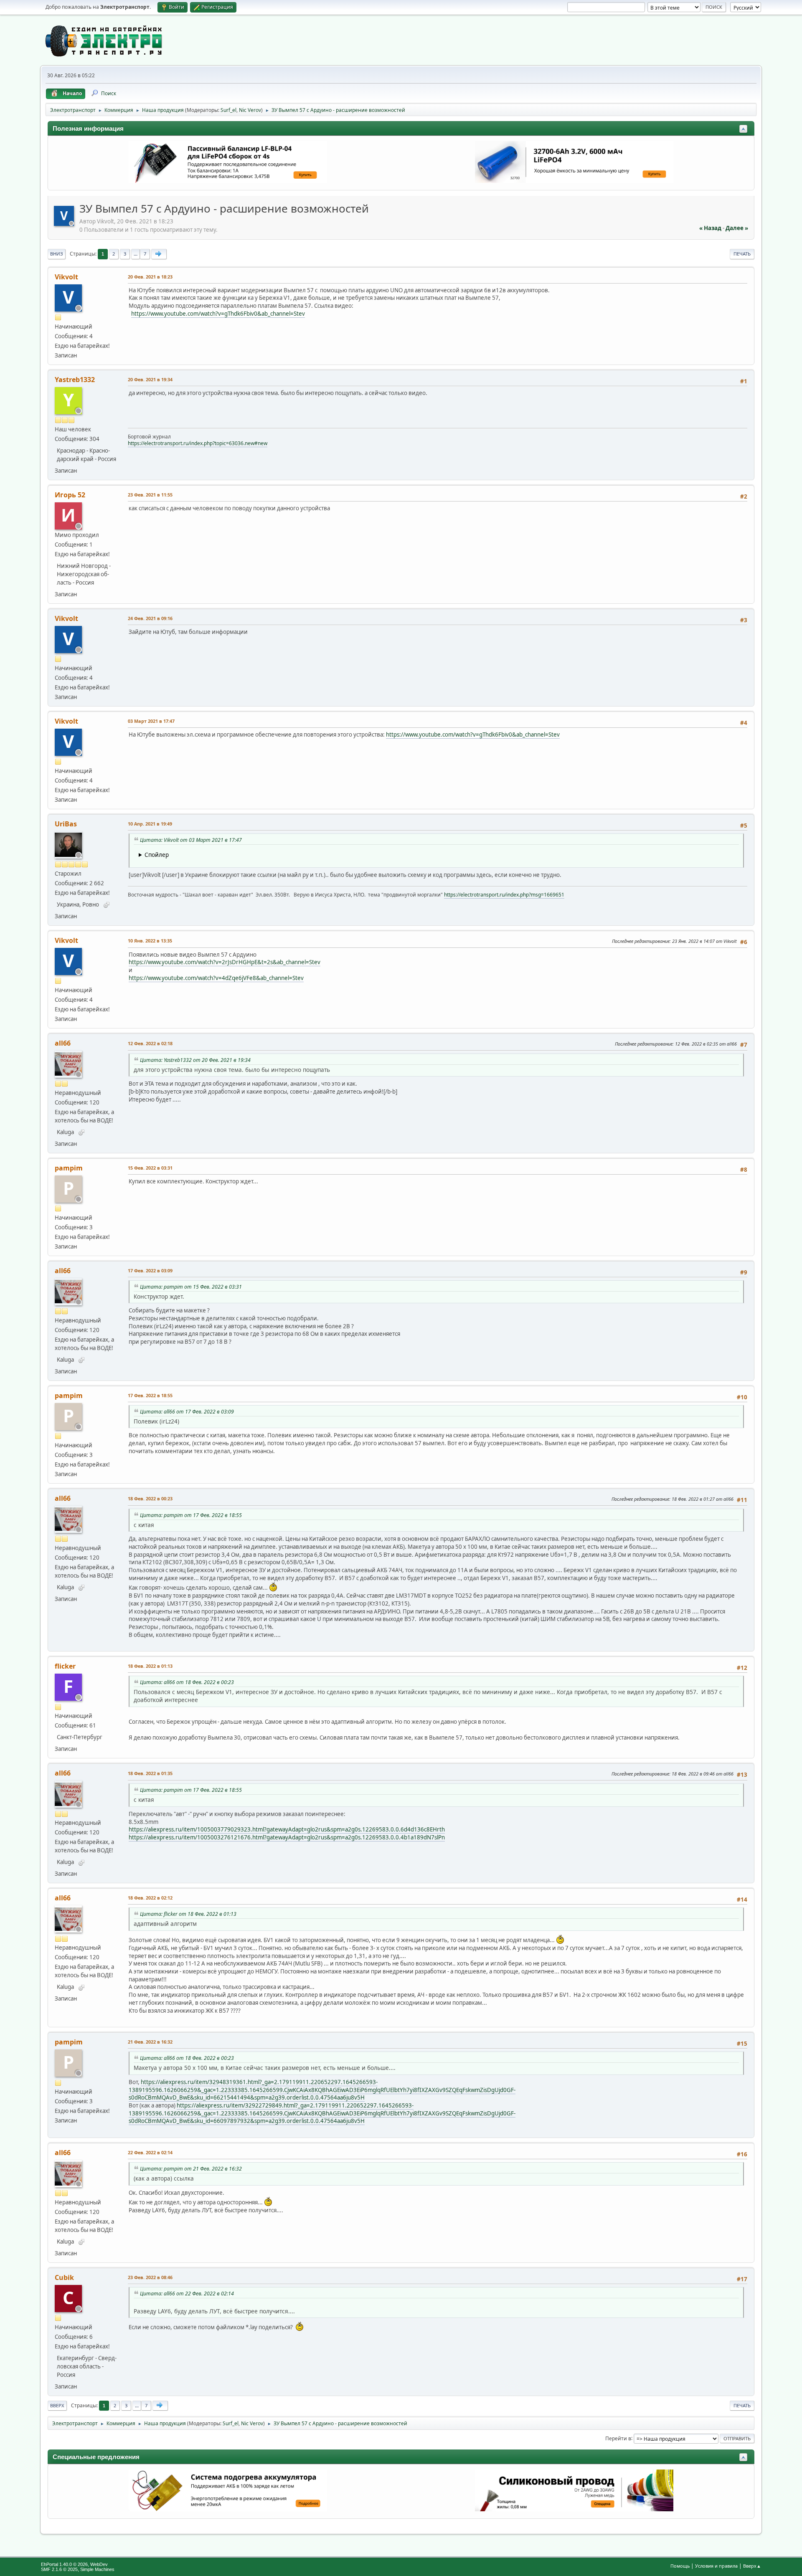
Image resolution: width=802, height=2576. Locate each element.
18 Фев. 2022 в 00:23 (150, 1498)
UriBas (66, 824)
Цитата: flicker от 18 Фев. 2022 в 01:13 (188, 1914)
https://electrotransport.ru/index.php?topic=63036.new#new (198, 443)
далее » (737, 228)
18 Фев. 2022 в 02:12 (150, 1898)
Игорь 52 (70, 495)
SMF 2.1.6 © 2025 (59, 2569)
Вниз (57, 254)
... (136, 254)
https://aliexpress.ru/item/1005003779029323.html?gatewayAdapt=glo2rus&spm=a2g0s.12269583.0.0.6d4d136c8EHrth (287, 1829)
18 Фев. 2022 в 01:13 (150, 1666)
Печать (742, 254)
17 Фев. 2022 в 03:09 (150, 1270)
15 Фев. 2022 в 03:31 (150, 1168)
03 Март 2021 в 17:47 (151, 721)
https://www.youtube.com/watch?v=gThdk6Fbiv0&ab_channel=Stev (218, 314)
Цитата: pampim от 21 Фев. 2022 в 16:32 (191, 2169)
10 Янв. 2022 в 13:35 (150, 941)
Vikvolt (66, 277)
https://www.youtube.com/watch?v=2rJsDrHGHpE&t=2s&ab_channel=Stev (225, 962)
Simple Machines (97, 2569)
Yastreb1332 (75, 380)
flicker (65, 1666)
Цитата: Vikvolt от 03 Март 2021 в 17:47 (191, 840)
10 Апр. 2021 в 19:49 (150, 824)
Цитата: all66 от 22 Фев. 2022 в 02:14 (187, 2294)
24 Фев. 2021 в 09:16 (150, 618)
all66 (63, 1043)
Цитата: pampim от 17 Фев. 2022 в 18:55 (191, 1515)
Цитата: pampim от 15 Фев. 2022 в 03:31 (191, 1287)
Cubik (64, 2277)
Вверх (57, 2405)
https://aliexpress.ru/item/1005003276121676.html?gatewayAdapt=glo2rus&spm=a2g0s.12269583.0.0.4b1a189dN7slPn (287, 1837)
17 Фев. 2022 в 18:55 (150, 1395)
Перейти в (618, 2438)
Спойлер (157, 855)
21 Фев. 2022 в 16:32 (150, 2042)
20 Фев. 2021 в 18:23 (150, 277)
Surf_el (228, 110)
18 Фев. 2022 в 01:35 (150, 1773)
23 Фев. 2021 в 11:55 (150, 495)
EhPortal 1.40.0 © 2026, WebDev (74, 2564)
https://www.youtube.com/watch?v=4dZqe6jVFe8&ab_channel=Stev (216, 978)
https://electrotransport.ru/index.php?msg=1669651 (504, 895)
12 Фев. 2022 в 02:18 (150, 1043)
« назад (710, 228)
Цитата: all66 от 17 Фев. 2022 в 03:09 (187, 1412)
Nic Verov (250, 110)
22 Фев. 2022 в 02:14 (150, 2152)
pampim (69, 1168)
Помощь (680, 2566)
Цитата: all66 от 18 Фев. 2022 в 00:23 (187, 1682)
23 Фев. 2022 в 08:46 (150, 2277)
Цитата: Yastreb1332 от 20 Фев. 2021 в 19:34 (195, 1060)
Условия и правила (716, 2566)
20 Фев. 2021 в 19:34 (150, 379)
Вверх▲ (752, 2566)
